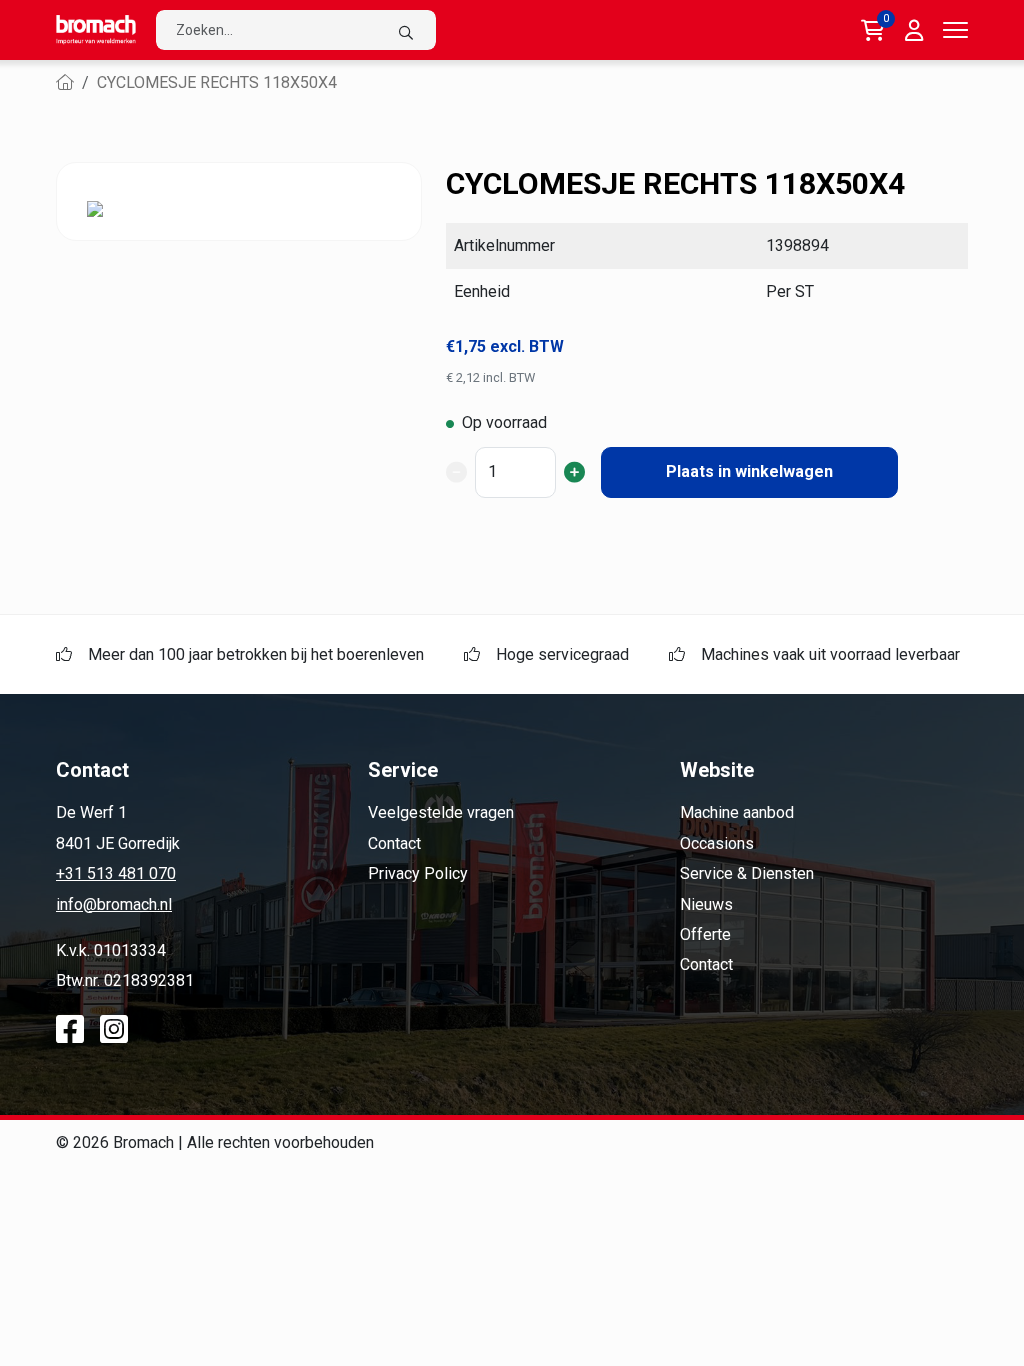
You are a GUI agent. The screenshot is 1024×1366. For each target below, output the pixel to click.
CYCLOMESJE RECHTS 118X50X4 (217, 82)
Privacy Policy (418, 873)
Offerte (705, 934)
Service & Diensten (747, 873)
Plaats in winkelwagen (749, 471)
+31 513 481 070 (116, 873)
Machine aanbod (737, 812)
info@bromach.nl (114, 904)
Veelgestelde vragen (441, 812)
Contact (394, 843)
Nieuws (706, 904)
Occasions (717, 843)
